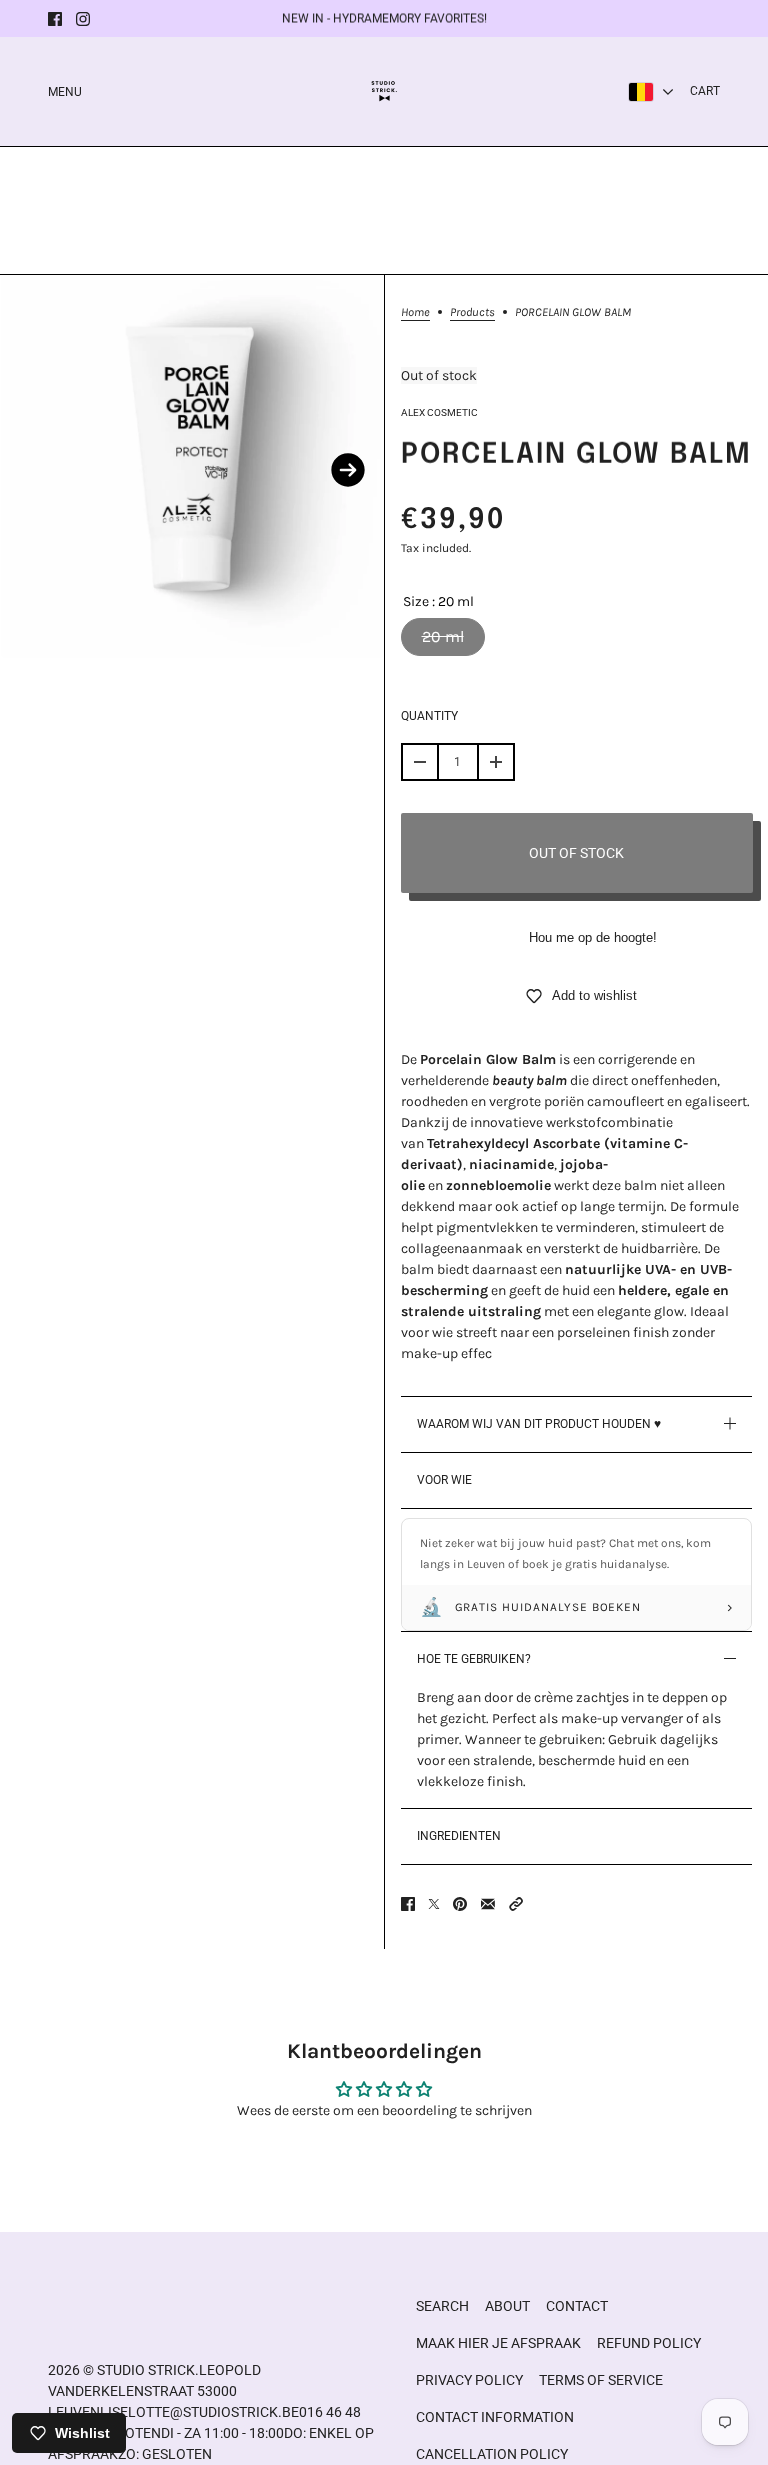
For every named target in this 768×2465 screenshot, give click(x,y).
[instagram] (83, 19)
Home (415, 312)
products (472, 312)
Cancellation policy (492, 2454)
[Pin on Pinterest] (460, 1904)
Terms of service (601, 2380)
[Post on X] (434, 1904)
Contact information (495, 2417)
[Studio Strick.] (384, 91)
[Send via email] (488, 1904)
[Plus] (496, 762)
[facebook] (55, 19)
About (507, 2306)
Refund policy (649, 2343)
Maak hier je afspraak (498, 2343)
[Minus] (420, 762)
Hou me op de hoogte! (593, 937)
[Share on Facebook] (408, 1904)
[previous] (36, 470)
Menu (65, 92)
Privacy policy (469, 2380)
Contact (577, 2306)
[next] (348, 470)
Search (442, 2306)
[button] (516, 1904)
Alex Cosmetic (439, 412)
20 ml (443, 636)
